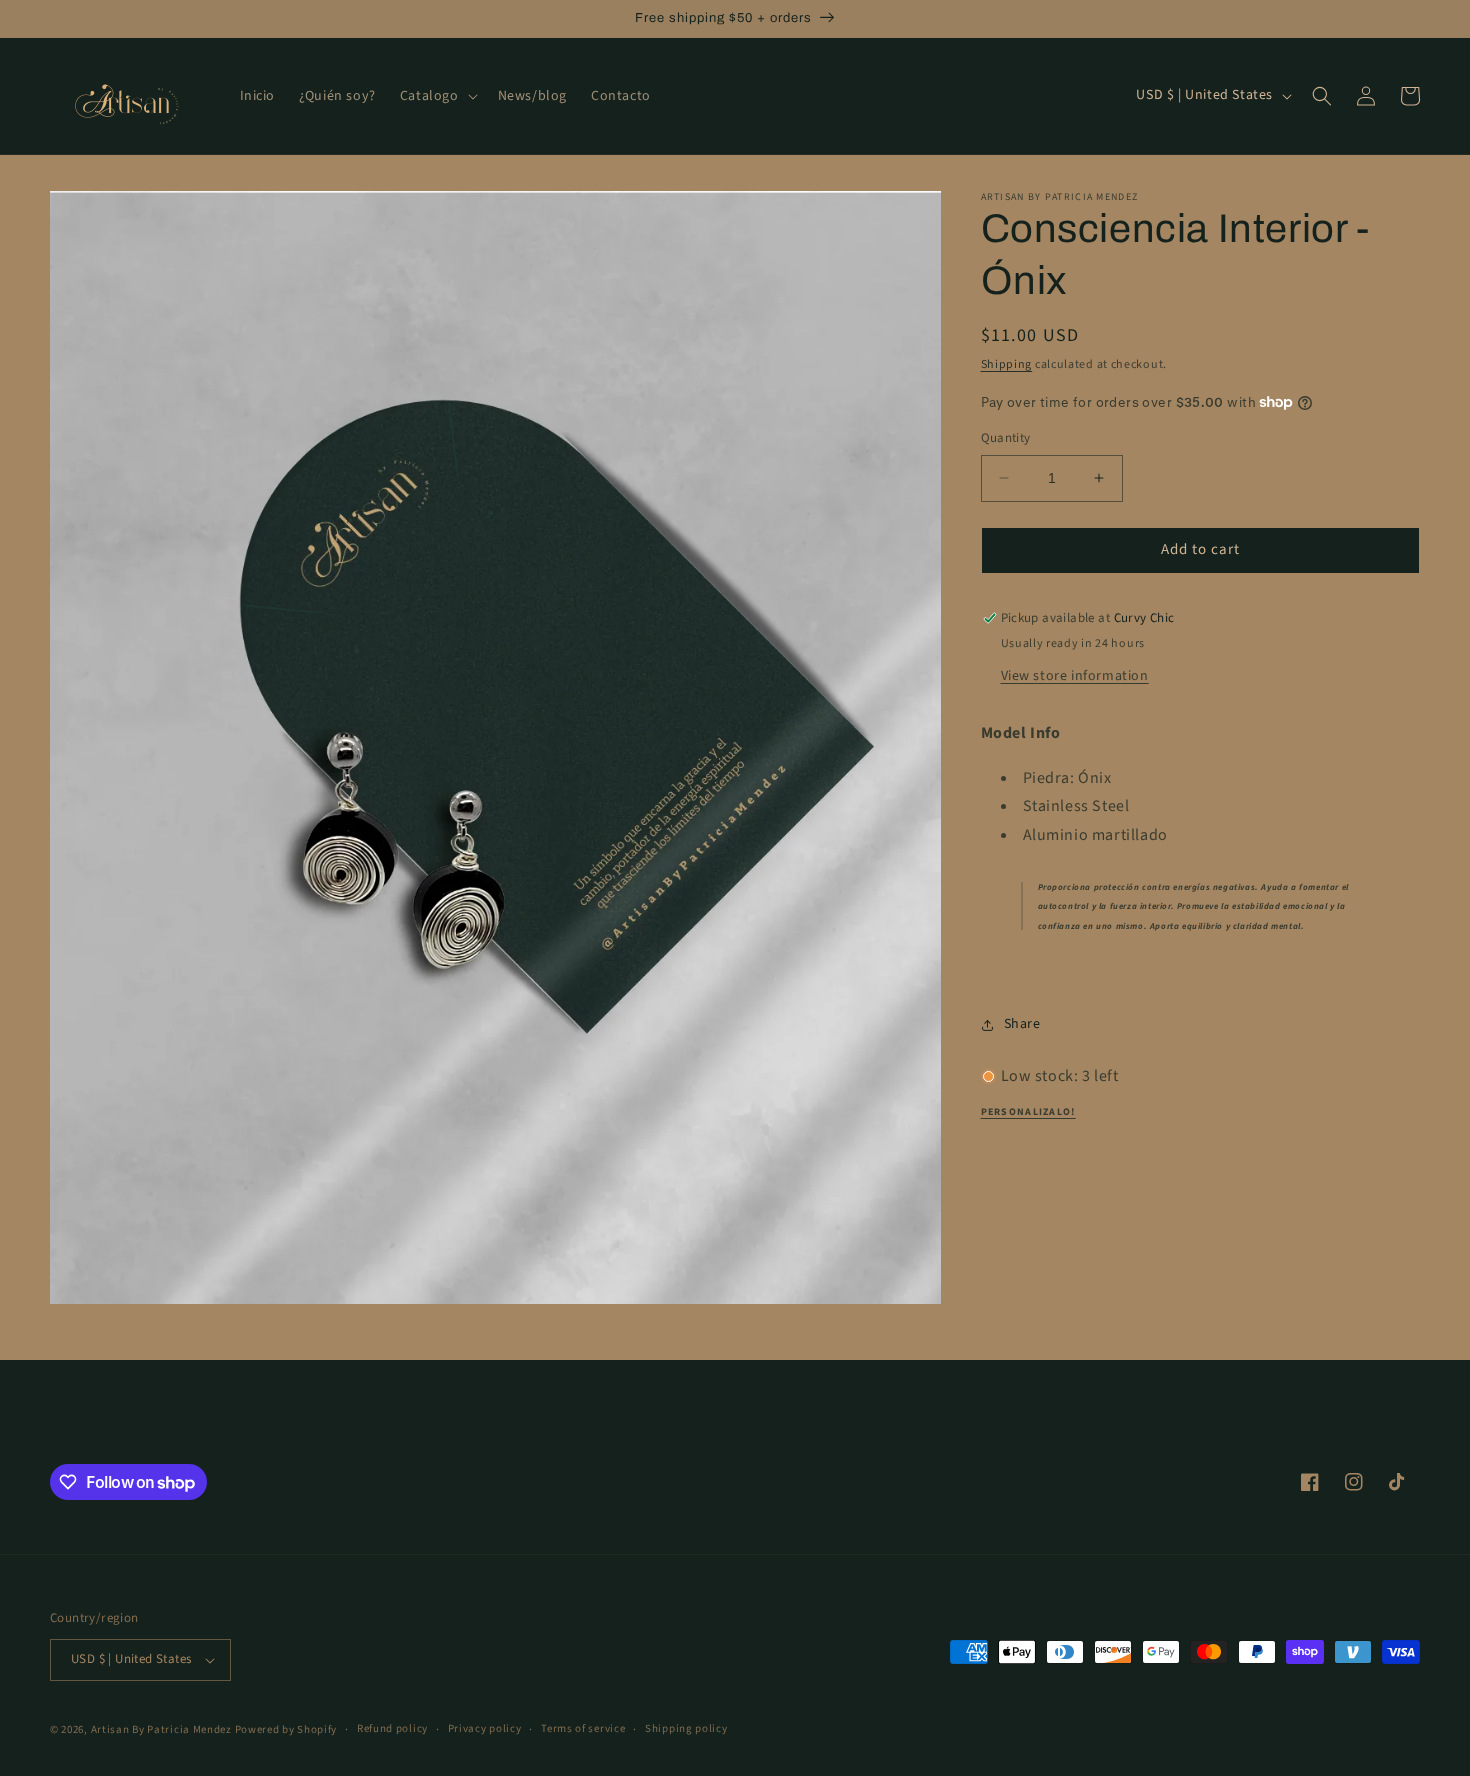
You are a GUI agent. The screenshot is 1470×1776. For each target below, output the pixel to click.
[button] (437, 96)
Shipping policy (686, 1728)
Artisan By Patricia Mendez (161, 1729)
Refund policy (392, 1728)
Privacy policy (485, 1728)
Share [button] (1022, 1024)
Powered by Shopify (286, 1729)
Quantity (1006, 438)
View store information (1075, 676)
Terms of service (583, 1728)
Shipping (1007, 364)
